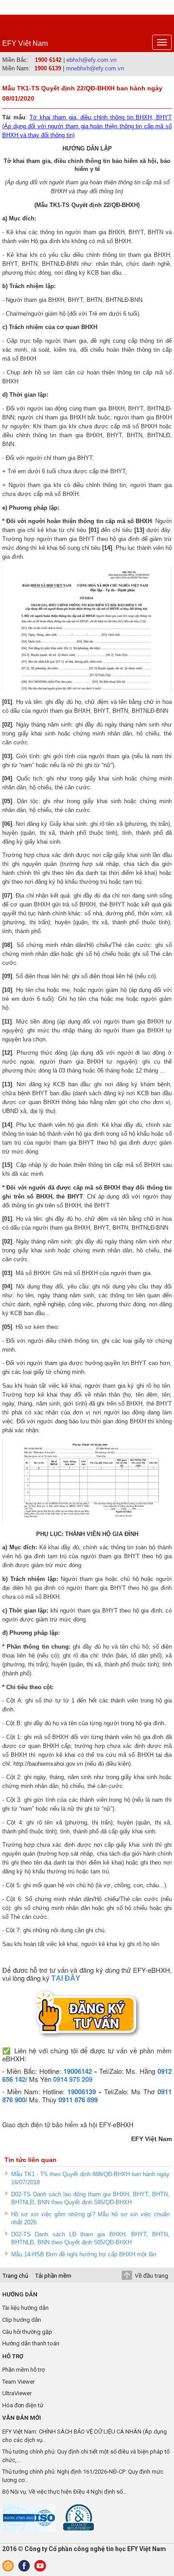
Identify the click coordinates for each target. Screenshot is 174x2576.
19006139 (82, 2092)
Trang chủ (15, 2275)
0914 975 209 (73, 2079)
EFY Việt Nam (25, 43)
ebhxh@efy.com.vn (91, 60)
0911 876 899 (78, 2100)
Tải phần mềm (53, 2275)
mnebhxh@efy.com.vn (95, 68)
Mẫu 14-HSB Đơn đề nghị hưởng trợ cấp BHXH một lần (84, 2254)
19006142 (78, 2071)
